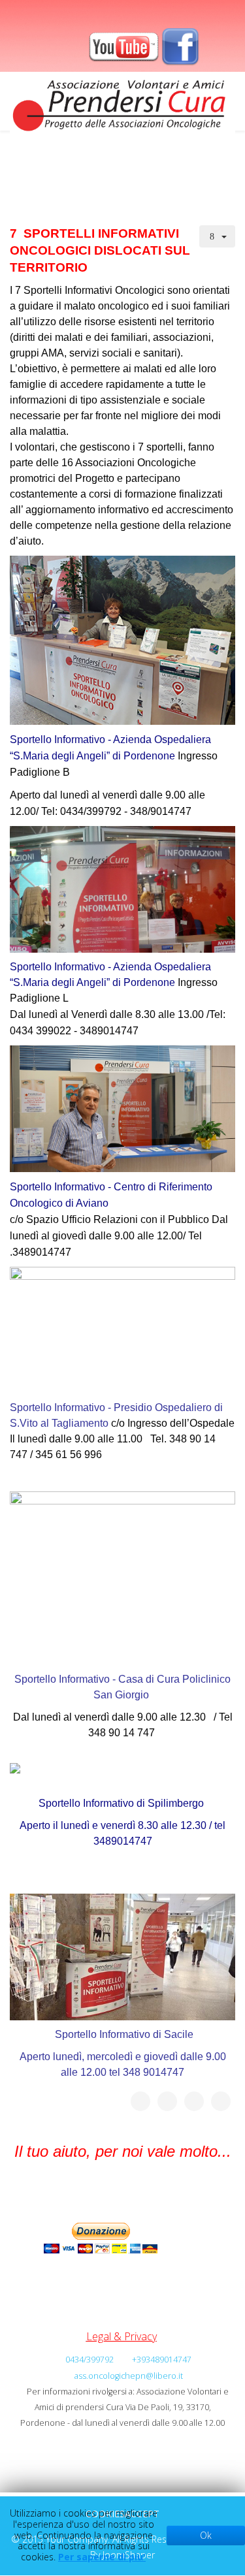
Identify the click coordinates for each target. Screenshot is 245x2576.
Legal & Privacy (122, 2336)
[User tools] (218, 236)
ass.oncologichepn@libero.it (129, 2376)
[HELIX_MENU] (230, 171)
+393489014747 (162, 2360)
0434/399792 (90, 2360)
